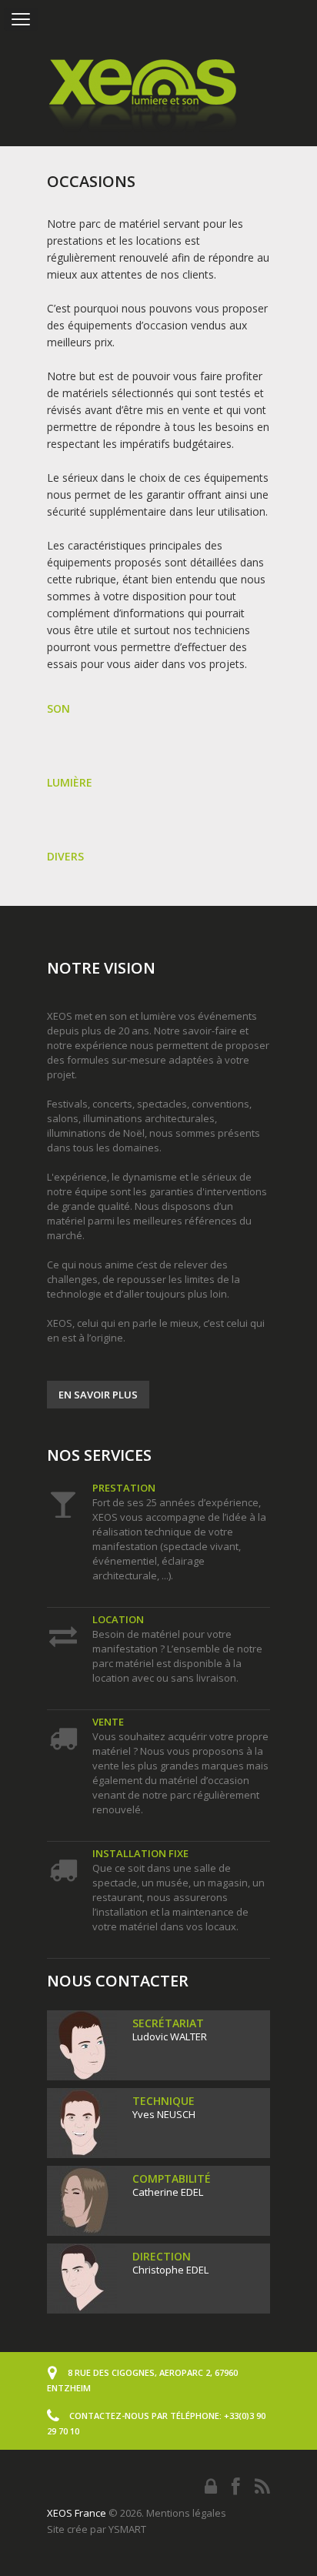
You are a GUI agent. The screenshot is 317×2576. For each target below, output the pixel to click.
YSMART (127, 2529)
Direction (162, 2256)
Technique (164, 2101)
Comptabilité (172, 2178)
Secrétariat (168, 2023)
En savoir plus (98, 1395)
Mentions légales (186, 2513)
